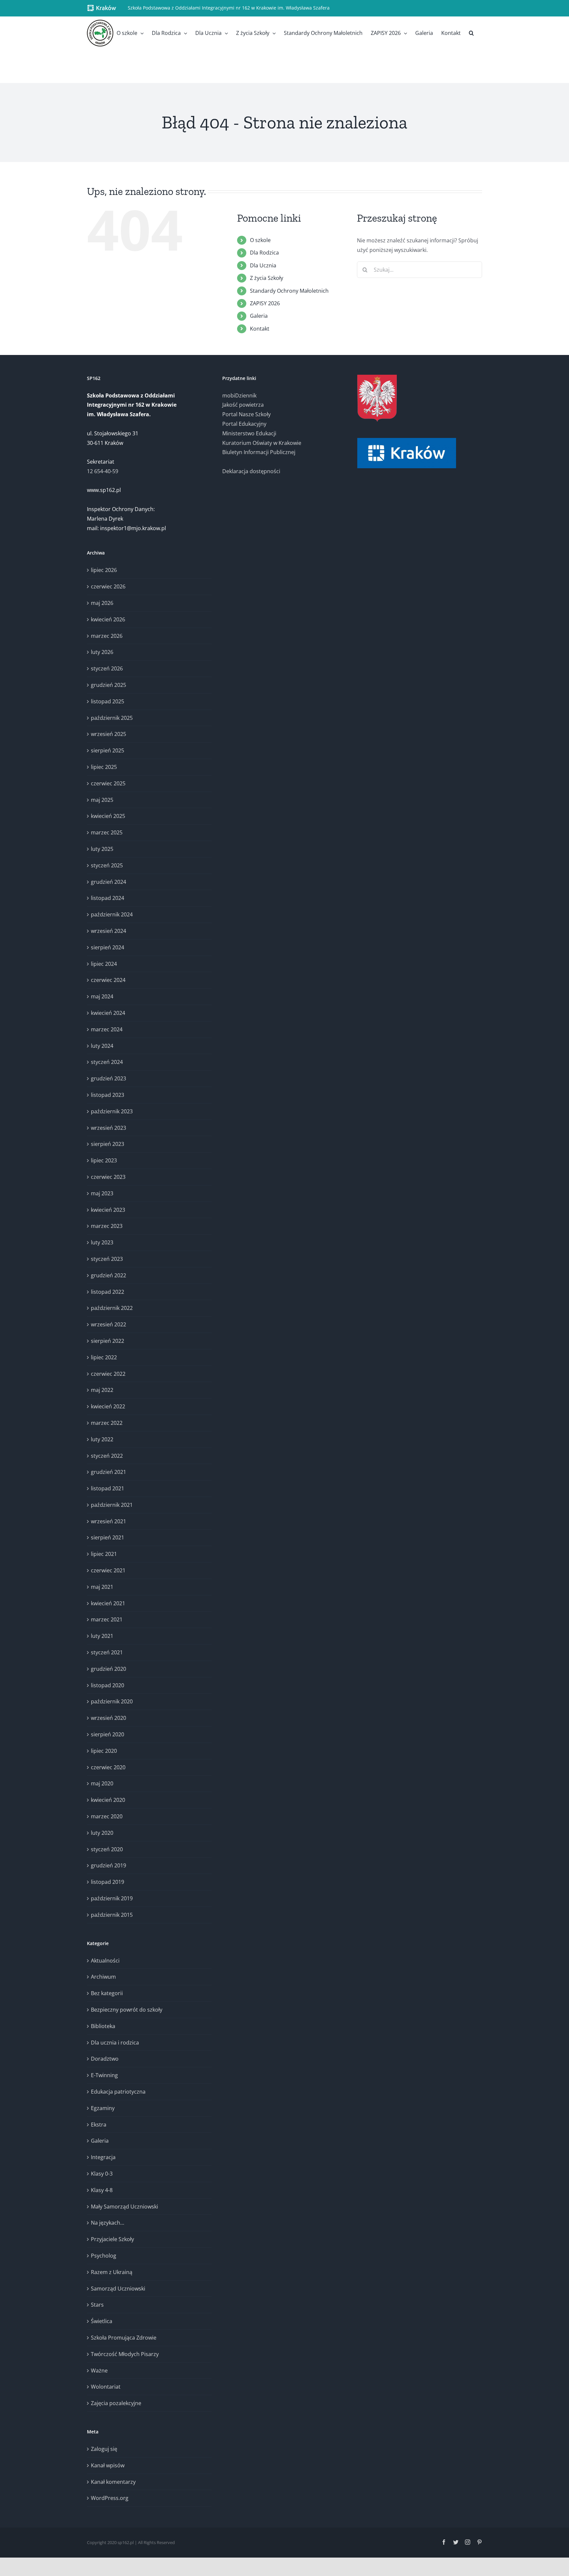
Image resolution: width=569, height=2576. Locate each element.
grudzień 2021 (108, 1472)
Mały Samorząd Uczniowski (124, 2207)
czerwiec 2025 (108, 783)
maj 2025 (102, 800)
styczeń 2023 (107, 1259)
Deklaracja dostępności (251, 471)
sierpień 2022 (108, 1341)
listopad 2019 (108, 1882)
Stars (97, 2305)
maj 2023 (102, 1193)
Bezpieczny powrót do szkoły (127, 2010)
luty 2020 (102, 1833)
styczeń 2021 (107, 1652)
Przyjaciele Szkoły (112, 2239)
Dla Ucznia (263, 265)
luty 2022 (102, 1439)
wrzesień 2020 (108, 1718)
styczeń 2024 (107, 1062)
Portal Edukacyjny (244, 424)
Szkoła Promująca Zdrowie (124, 2338)
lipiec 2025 (104, 767)
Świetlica (102, 2321)
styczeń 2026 (107, 668)
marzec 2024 (107, 1029)
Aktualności (105, 1961)
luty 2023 (102, 1242)
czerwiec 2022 (108, 1374)
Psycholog (104, 2256)
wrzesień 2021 (108, 1521)
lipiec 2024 (104, 964)
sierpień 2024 (108, 947)
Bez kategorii (107, 1993)
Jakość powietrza (243, 405)
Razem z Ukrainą (112, 2272)
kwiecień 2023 (108, 1210)
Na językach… (108, 2223)
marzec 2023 (107, 1226)
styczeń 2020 (107, 1849)
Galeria (259, 316)
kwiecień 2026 (108, 619)
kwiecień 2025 (108, 816)
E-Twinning (104, 2075)
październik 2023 (112, 1111)
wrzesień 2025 (108, 734)
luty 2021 (102, 1636)
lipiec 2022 (104, 1357)
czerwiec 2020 (108, 1767)
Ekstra (99, 2125)
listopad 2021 (108, 1488)
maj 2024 (102, 996)
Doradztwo (105, 2059)
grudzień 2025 (108, 685)
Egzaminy (103, 2108)
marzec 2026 (107, 636)
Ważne (99, 2371)
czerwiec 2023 (108, 1177)
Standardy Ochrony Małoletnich (289, 291)
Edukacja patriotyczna (118, 2092)
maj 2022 (102, 1390)
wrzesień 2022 (108, 1324)
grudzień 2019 (108, 1865)
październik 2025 (112, 718)
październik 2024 (112, 914)
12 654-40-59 (103, 471)
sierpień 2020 (108, 1734)
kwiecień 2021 (108, 1603)
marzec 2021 (107, 1619)
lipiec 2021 (104, 1554)
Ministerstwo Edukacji (249, 433)
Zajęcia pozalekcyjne (116, 2403)
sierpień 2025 (108, 750)
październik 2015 (112, 1915)
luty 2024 (102, 1046)
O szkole (260, 240)
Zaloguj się (104, 2449)
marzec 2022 (107, 1423)
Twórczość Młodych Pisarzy (125, 2354)
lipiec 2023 (104, 1160)
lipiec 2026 (104, 570)
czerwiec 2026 (108, 586)
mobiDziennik (239, 395)
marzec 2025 (107, 832)
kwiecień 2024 (108, 1013)
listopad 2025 (108, 701)
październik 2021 (112, 1505)
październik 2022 (112, 1308)
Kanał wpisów (108, 2465)
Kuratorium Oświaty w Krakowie (262, 443)
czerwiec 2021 (108, 1570)
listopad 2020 (108, 1685)
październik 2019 (112, 1898)
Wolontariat (106, 2387)
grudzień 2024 (108, 882)
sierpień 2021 (108, 1537)
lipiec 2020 (104, 1751)
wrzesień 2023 (108, 1128)
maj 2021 (102, 1587)
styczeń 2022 (107, 1456)
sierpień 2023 (108, 1144)
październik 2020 (112, 1701)
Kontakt (260, 329)
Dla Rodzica (264, 253)
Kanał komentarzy (113, 2482)
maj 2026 (102, 603)
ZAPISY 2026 (265, 303)
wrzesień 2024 (108, 931)
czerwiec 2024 (108, 980)
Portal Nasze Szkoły (246, 414)
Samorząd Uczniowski (118, 2289)
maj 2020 (102, 1783)
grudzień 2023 (108, 1078)
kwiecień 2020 (108, 1800)
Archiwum (103, 1977)
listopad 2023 (108, 1095)
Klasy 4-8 (102, 2190)
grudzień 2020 (108, 1669)
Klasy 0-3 (102, 2174)
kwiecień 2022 (108, 1406)
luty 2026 (102, 652)
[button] (471, 33)
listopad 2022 (108, 1292)
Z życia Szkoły (267, 278)
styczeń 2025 (107, 865)
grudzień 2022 (108, 1275)
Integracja (103, 2157)
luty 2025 (102, 849)
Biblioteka (103, 2026)
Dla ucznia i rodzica (115, 2043)
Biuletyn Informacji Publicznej (259, 452)
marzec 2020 (107, 1816)
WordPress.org (110, 2498)
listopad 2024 (108, 898)
